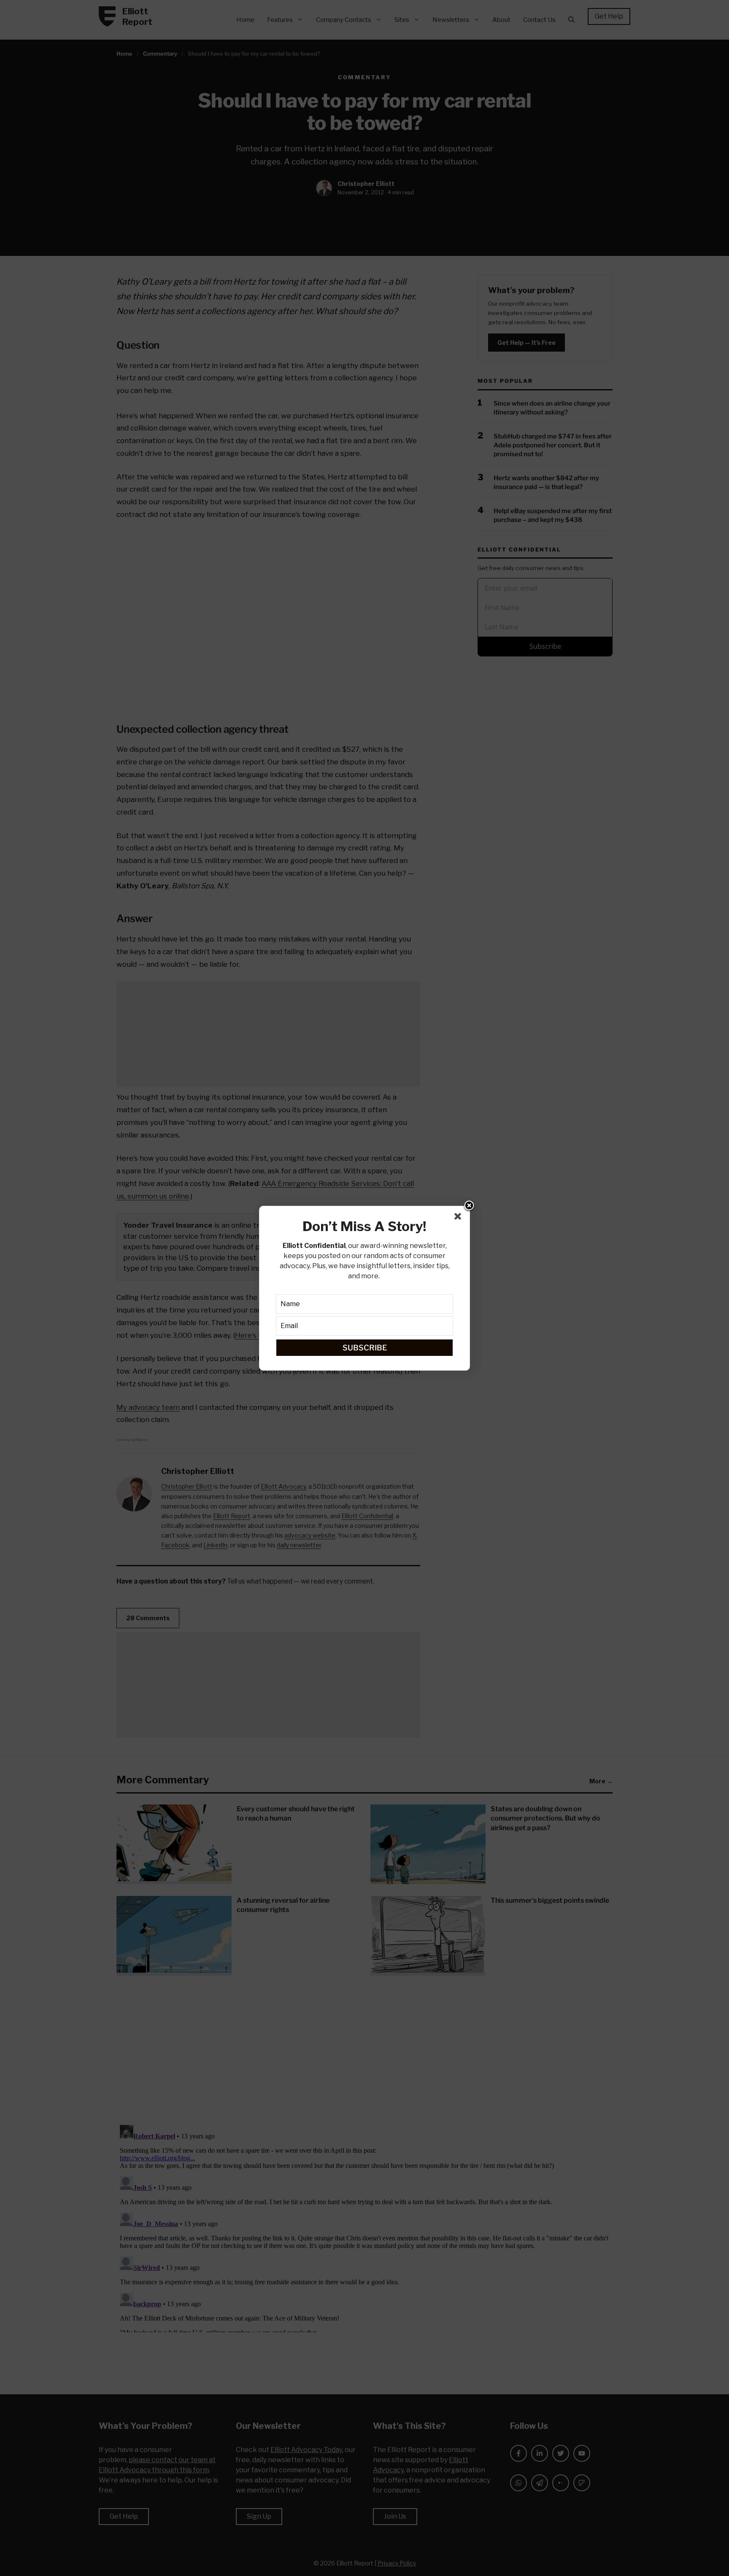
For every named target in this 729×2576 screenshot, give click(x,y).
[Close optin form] (459, 1218)
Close (469, 1206)
